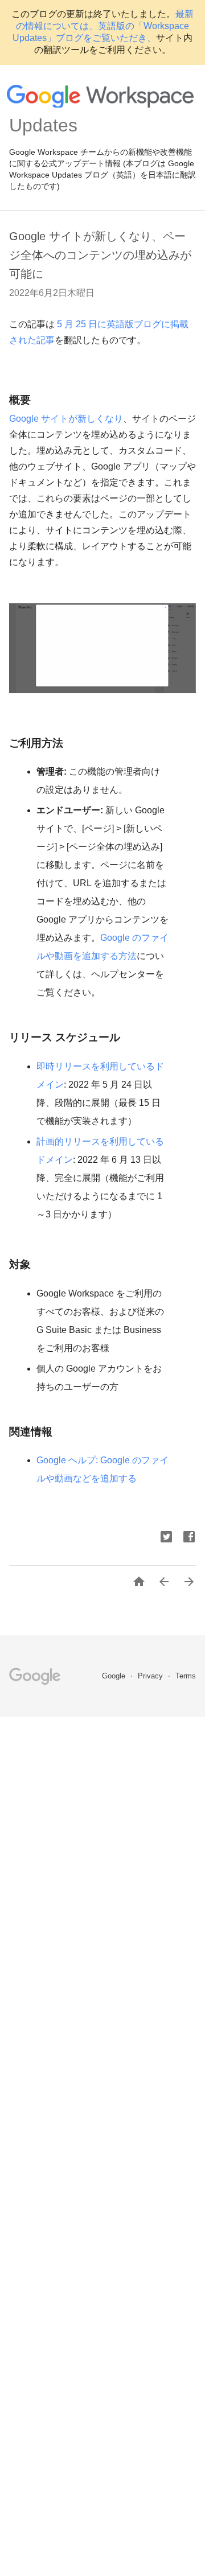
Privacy (151, 1676)
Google (115, 1676)
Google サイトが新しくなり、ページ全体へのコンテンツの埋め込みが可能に (100, 255)
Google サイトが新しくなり (66, 419)
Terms (186, 1676)
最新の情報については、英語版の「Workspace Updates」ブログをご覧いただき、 (103, 26)
